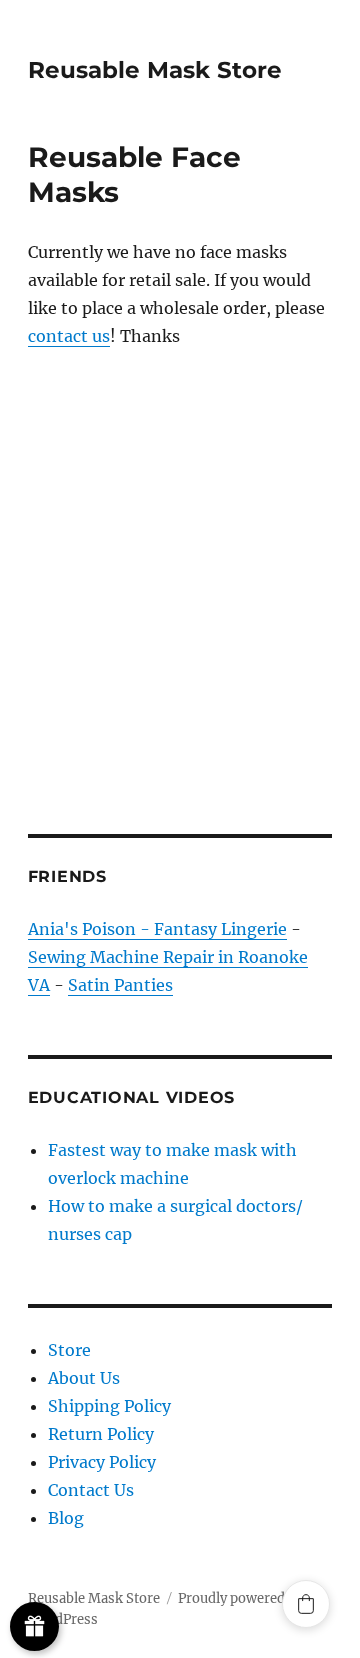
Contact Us (91, 1490)
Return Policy (101, 1434)
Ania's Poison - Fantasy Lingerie (157, 929)
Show (34, 1626)
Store (69, 1350)
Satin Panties (120, 985)
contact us (69, 336)
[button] (306, 1604)
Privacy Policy (102, 1462)
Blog (66, 1518)
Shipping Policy (109, 1406)
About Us (84, 1378)
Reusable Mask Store (155, 70)
